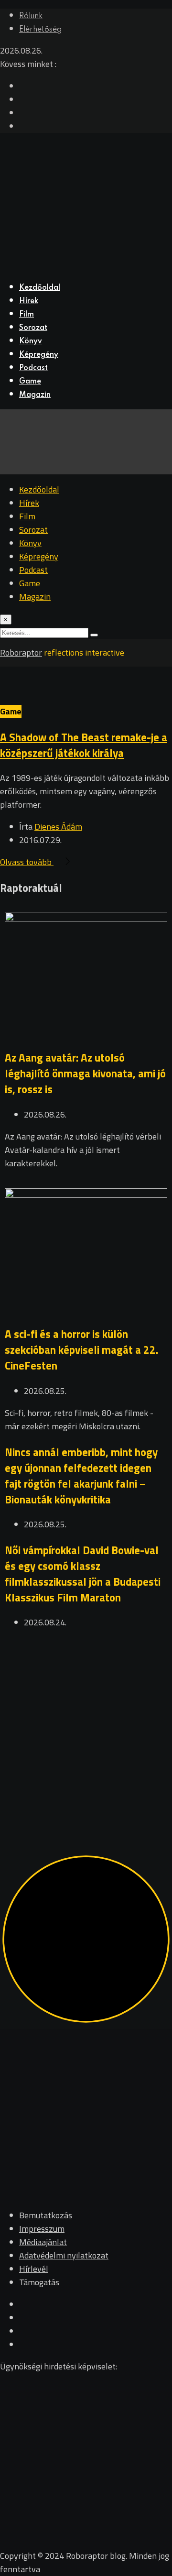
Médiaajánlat (43, 2242)
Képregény (39, 355)
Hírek (29, 301)
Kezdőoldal (40, 288)
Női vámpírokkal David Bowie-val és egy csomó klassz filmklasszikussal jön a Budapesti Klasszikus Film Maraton (83, 1574)
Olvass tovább (27, 862)
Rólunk (31, 16)
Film (27, 315)
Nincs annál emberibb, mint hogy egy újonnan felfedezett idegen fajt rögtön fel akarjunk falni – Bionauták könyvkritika (81, 1476)
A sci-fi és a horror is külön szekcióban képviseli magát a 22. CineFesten (81, 1350)
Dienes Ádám (58, 827)
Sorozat (33, 328)
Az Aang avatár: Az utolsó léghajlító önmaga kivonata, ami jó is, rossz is (85, 1073)
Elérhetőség (40, 30)
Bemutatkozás (46, 2215)
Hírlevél (34, 2269)
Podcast (33, 368)
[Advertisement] (86, 1729)
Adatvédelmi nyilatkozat (64, 2255)
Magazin (35, 395)
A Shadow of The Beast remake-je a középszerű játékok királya (84, 745)
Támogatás (39, 2282)
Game (30, 382)
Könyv (31, 341)
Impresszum (42, 2229)
